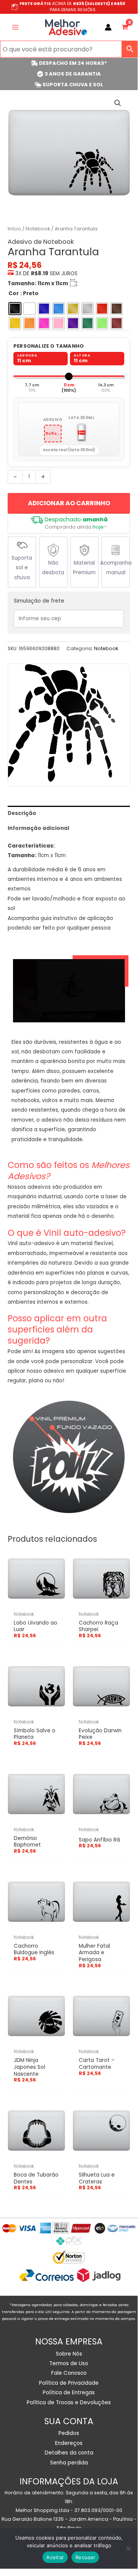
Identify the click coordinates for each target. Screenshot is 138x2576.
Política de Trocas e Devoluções (69, 2403)
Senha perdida (69, 2463)
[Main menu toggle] (15, 27)
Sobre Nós (69, 2354)
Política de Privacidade (69, 2383)
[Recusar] (128, 2548)
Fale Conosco (69, 2373)
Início (14, 229)
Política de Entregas (69, 2393)
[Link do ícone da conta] (108, 27)
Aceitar (55, 2557)
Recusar (85, 2557)
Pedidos (69, 2433)
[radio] (15, 309)
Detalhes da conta (69, 2453)
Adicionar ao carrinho (69, 503)
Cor (14, 293)
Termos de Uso (69, 2363)
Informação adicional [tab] (38, 828)
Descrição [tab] (22, 813)
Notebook (38, 229)
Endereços (69, 2443)
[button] (118, 103)
